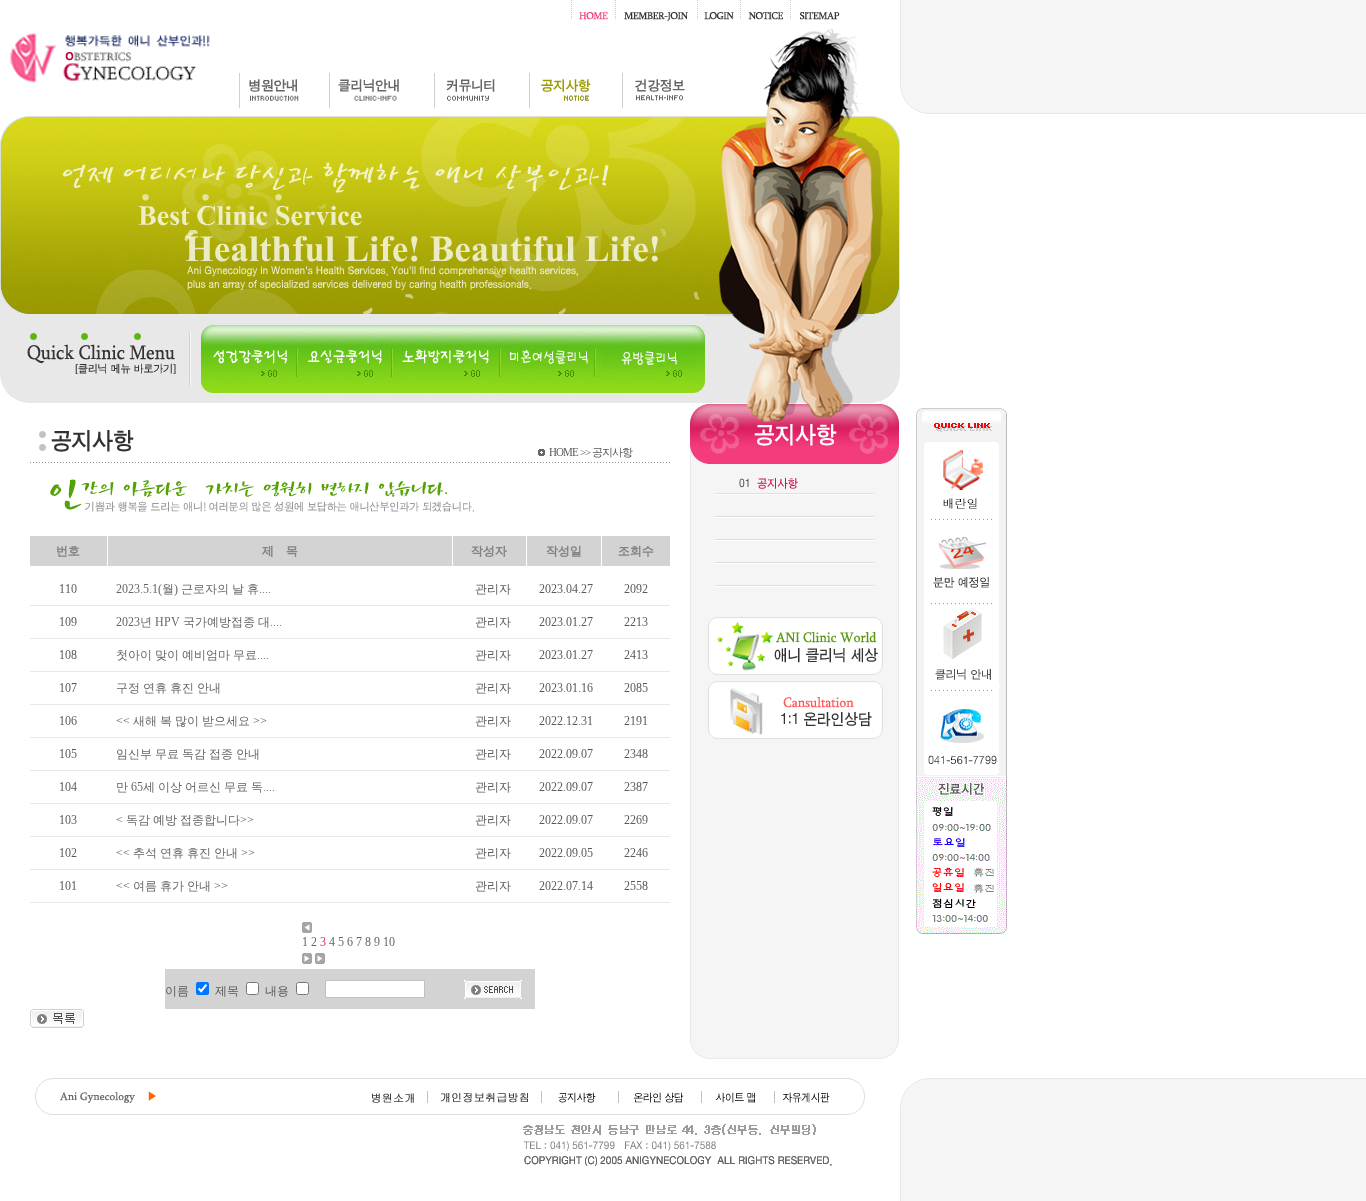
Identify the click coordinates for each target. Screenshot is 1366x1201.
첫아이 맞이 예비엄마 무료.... (192, 655)
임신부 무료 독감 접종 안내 (188, 754)
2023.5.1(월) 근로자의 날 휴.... (193, 589)
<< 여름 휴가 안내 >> (172, 886)
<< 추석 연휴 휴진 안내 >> (185, 853)
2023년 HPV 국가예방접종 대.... (199, 622)
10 (389, 942)
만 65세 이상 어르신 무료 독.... (195, 787)
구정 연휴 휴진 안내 (168, 688)
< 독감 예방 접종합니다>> (185, 820)
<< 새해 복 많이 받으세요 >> (191, 721)
